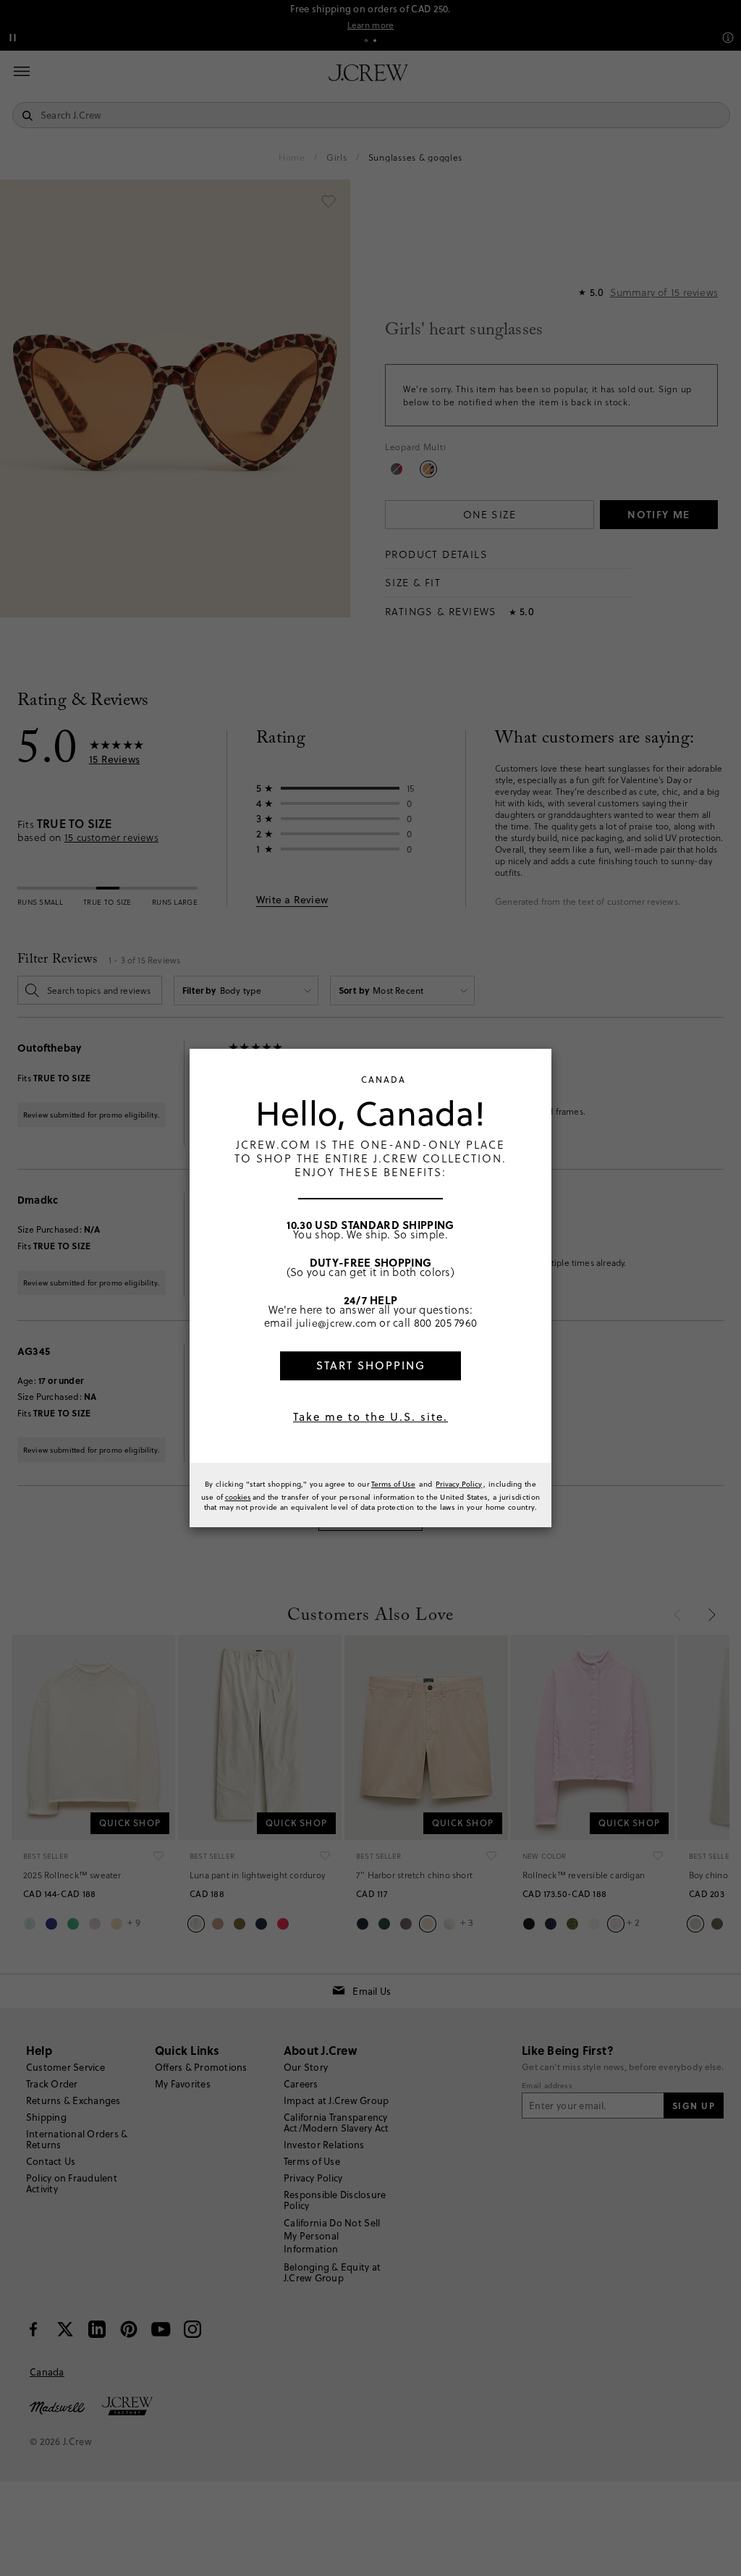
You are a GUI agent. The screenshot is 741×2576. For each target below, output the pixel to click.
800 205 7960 (446, 1322)
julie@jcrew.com (336, 1322)
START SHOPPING (371, 1365)
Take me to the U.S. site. (370, 1417)
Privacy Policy (459, 1484)
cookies (238, 1497)
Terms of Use (393, 1484)
